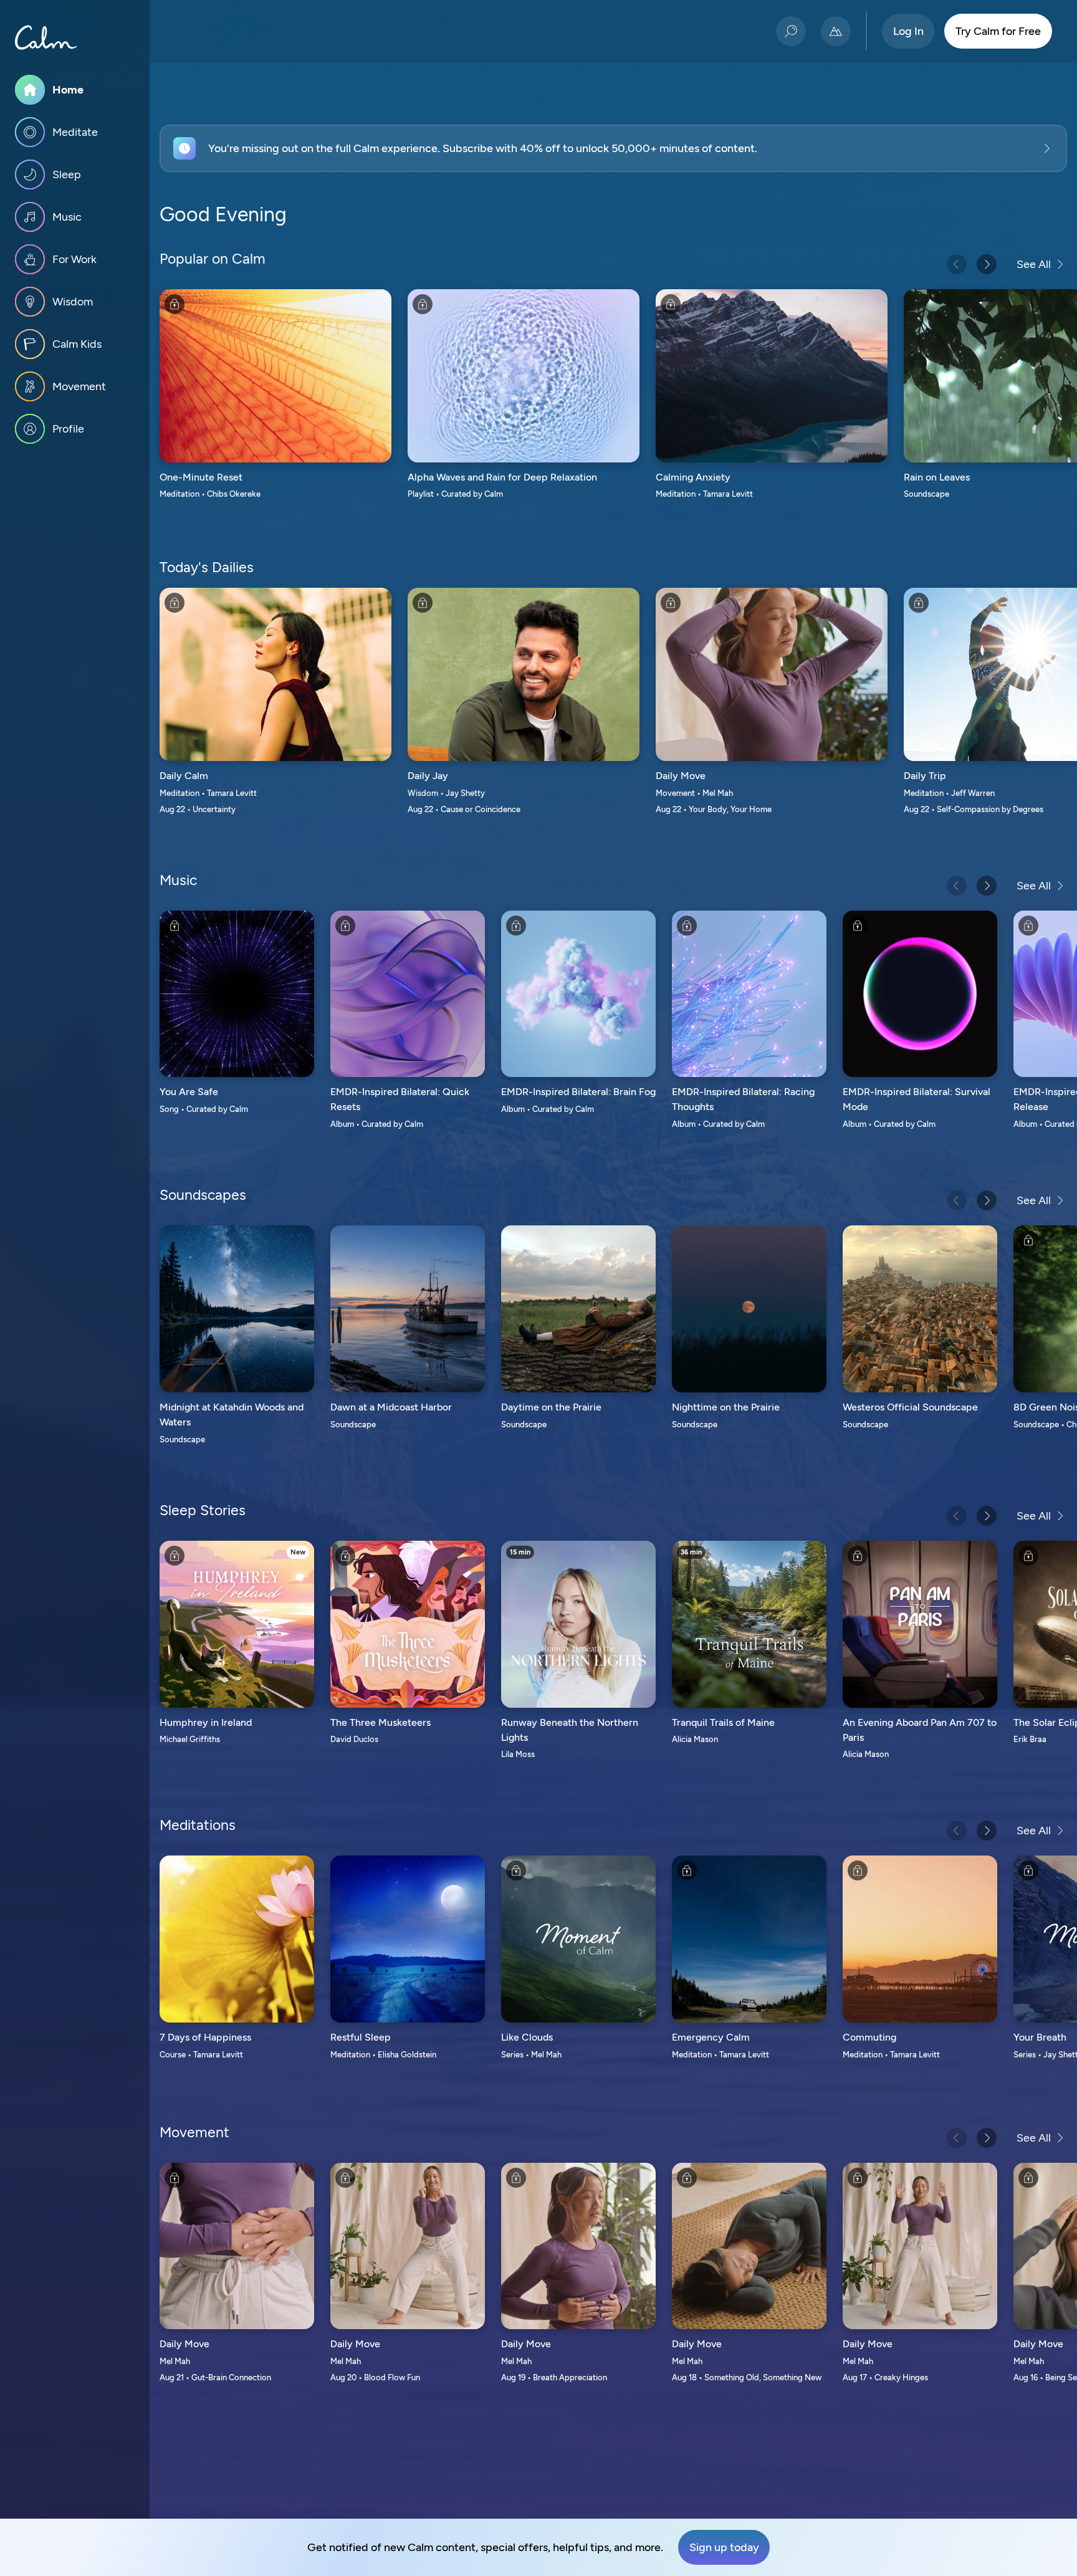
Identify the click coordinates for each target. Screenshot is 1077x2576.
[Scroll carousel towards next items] (987, 264)
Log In (908, 31)
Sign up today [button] (724, 2547)
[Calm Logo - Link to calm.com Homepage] (46, 37)
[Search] (791, 31)
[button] (613, 148)
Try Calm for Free (998, 31)
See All (1034, 264)
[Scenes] (836, 31)
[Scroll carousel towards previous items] (957, 264)
